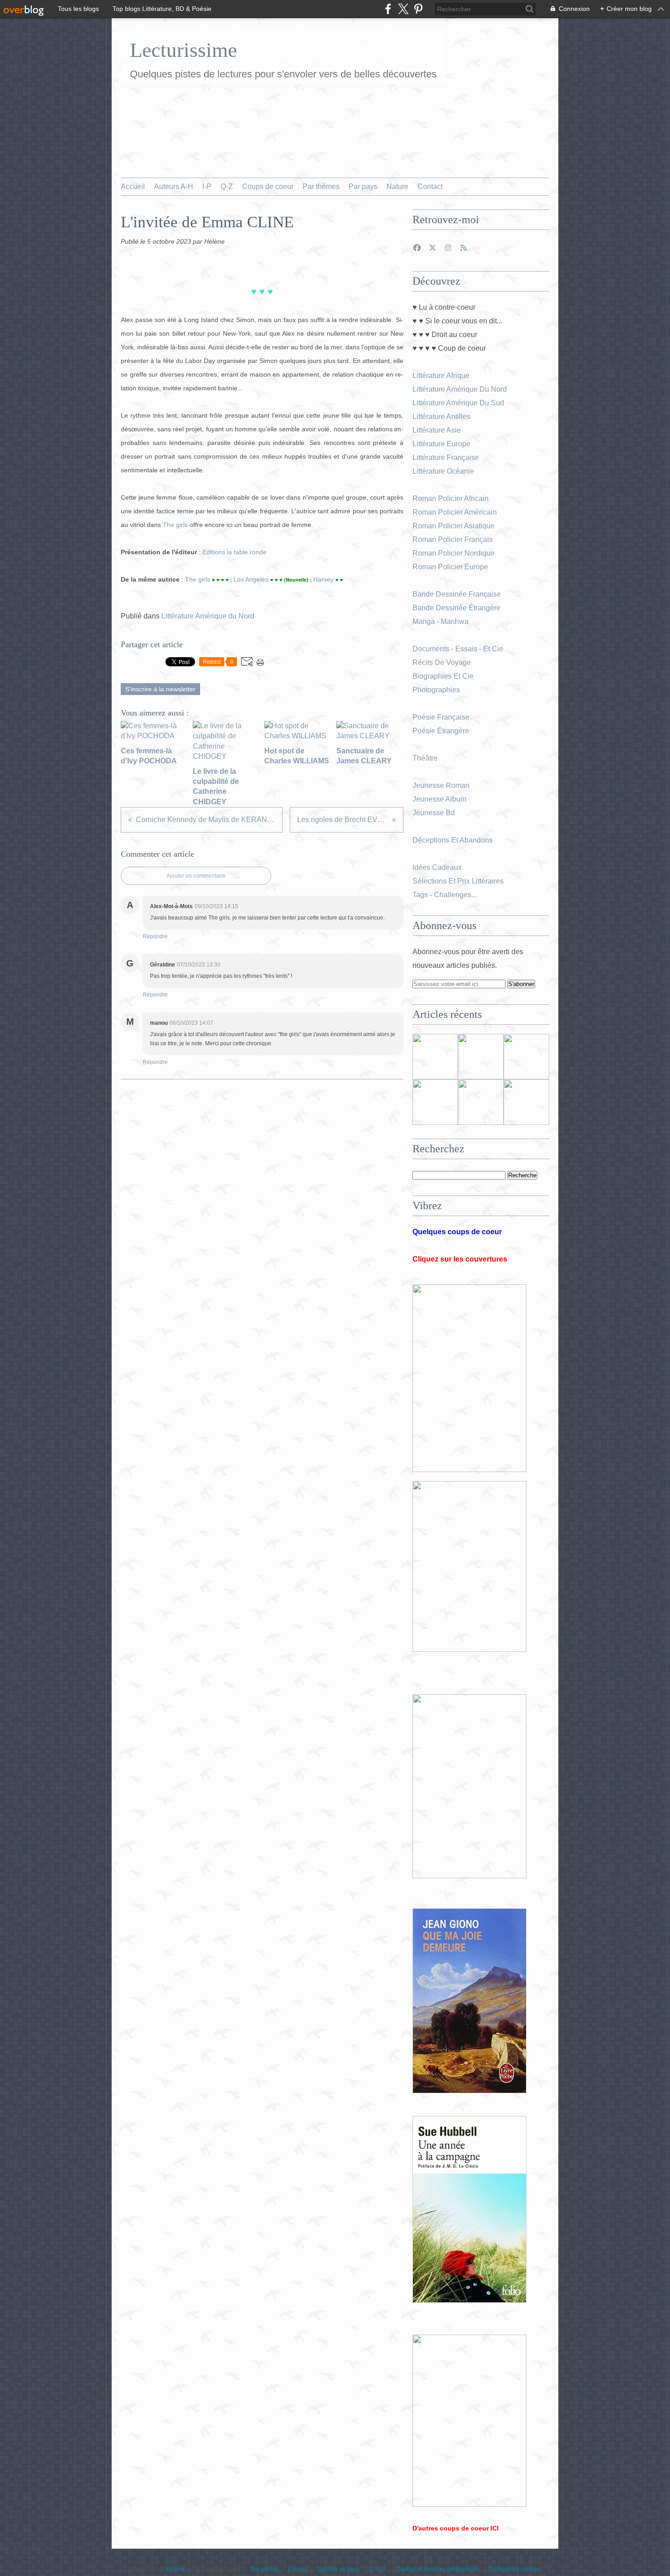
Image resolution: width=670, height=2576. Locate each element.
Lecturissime (183, 50)
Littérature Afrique (441, 376)
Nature (397, 187)
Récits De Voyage (443, 662)
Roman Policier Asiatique (454, 526)
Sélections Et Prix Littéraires (459, 881)
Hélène (175, 2569)
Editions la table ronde (234, 552)
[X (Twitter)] (403, 9)
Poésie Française (441, 717)
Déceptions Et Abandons (453, 840)
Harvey (324, 579)
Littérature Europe (442, 444)
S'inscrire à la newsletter (160, 689)
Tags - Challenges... (445, 895)
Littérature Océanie (443, 471)
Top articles (264, 2569)
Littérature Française (446, 457)
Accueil (133, 187)
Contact (430, 187)
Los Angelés (252, 579)
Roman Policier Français (454, 539)
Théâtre (425, 758)
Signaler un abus (339, 2569)
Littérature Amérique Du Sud (458, 403)
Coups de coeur (268, 187)
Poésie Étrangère (442, 731)
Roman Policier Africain (451, 498)
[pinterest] (418, 9)
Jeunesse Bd (435, 813)
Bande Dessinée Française (457, 594)
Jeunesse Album (440, 799)
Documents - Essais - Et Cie (459, 649)
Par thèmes (321, 187)
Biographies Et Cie (443, 676)
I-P (207, 187)
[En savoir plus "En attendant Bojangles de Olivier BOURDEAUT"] (435, 1102)
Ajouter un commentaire (196, 876)
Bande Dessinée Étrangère (456, 608)
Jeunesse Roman (442, 785)
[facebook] (388, 9)
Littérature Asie (438, 430)
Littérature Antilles (441, 417)
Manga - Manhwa (441, 621)
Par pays (363, 187)
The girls (176, 525)
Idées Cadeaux (437, 867)
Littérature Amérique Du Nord (460, 389)
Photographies (437, 690)
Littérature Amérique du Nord (208, 616)
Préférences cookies (514, 2569)
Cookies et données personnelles (438, 2569)
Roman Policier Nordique (454, 553)
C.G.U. (378, 2569)
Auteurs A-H (174, 187)
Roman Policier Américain (456, 512)
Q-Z (227, 187)
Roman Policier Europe (451, 567)
